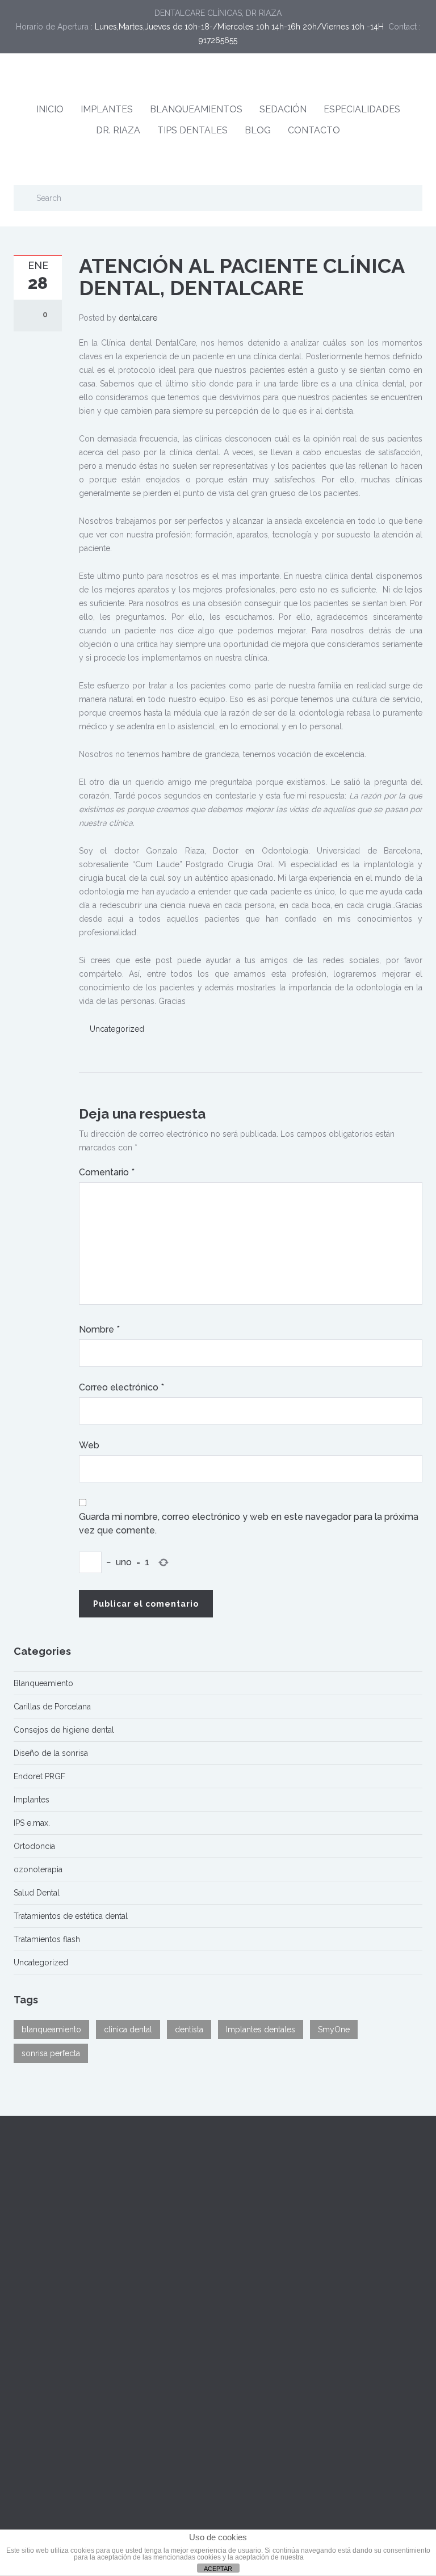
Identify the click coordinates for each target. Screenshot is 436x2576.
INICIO (50, 109)
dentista (189, 2029)
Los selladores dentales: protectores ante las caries (108, 2403)
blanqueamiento (51, 2029)
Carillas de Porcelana (52, 1707)
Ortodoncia (34, 1846)
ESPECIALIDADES (362, 109)
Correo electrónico (121, 1387)
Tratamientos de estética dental (71, 1916)
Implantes (32, 1800)
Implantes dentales (261, 2029)
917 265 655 (318, 2208)
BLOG (258, 130)
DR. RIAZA (118, 130)
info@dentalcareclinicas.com (287, 2221)
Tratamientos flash (47, 1939)
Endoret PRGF (39, 1776)
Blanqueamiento (43, 1683)
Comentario (107, 1172)
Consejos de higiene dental (64, 1730)
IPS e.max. (32, 1823)
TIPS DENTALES (192, 130)
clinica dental (128, 2029)
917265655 (218, 40)
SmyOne (334, 2029)
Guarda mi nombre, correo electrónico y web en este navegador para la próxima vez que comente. (249, 1524)
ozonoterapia (38, 1869)
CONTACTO (314, 130)
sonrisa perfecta (51, 2053)
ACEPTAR (218, 2569)
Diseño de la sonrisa (51, 1753)
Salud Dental (37, 1893)
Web (89, 1445)
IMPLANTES (107, 109)
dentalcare (138, 318)
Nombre (99, 1329)
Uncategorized (117, 1029)
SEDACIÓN (283, 109)
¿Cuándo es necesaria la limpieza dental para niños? (109, 2378)
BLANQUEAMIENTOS (196, 109)
